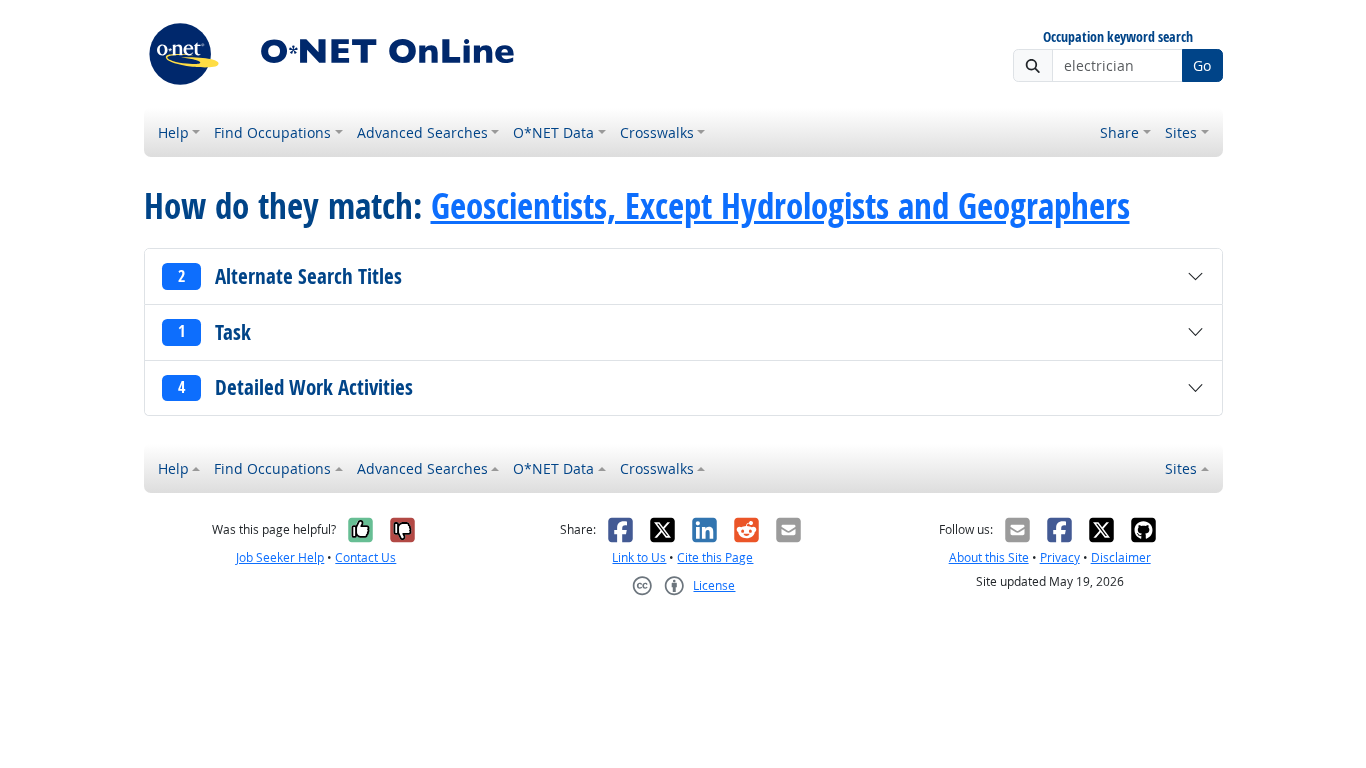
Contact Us (365, 557)
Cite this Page (715, 557)
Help (173, 132)
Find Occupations (272, 132)
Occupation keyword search (1118, 37)
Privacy (1060, 557)
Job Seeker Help (280, 557)
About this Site (989, 557)
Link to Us (639, 557)
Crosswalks (657, 132)
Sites (1181, 132)
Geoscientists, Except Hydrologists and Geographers (780, 206)
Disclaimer (1121, 557)
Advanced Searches (422, 132)
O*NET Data (553, 132)
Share (1119, 132)
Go (1202, 65)
